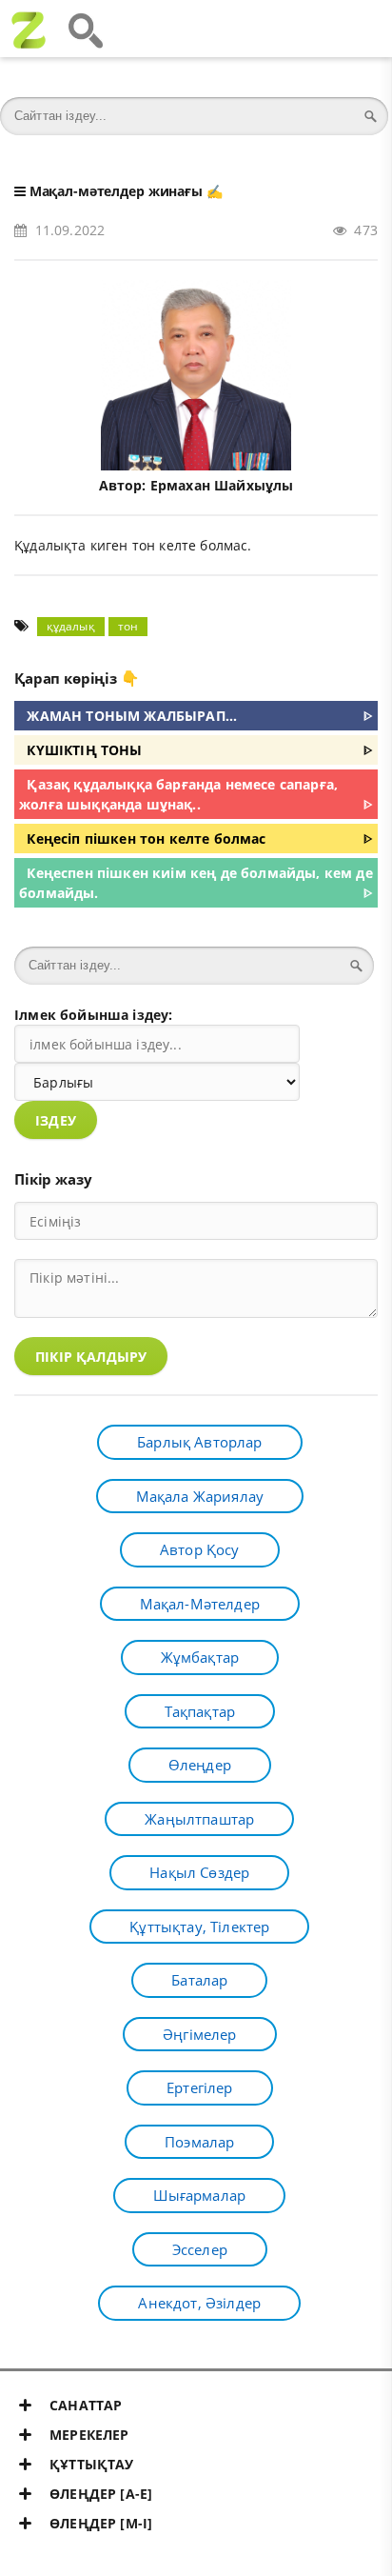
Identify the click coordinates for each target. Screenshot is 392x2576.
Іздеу (56, 1120)
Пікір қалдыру (91, 1357)
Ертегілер (200, 2087)
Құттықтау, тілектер (199, 1927)
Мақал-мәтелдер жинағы (116, 191)
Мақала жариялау (200, 1496)
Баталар (199, 1980)
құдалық (71, 626)
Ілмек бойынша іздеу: (93, 1015)
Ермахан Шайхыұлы (222, 485)
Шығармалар (199, 2195)
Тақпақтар (200, 1711)
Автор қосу (200, 1549)
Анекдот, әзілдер (199, 2303)
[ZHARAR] (29, 29)
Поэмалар (199, 2142)
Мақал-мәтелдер (200, 1604)
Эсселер (200, 2249)
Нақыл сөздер (199, 1872)
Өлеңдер (200, 1765)
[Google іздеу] (86, 29)
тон (128, 626)
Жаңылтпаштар (199, 1819)
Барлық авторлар (200, 1442)
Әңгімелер (200, 2034)
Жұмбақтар (200, 1657)
